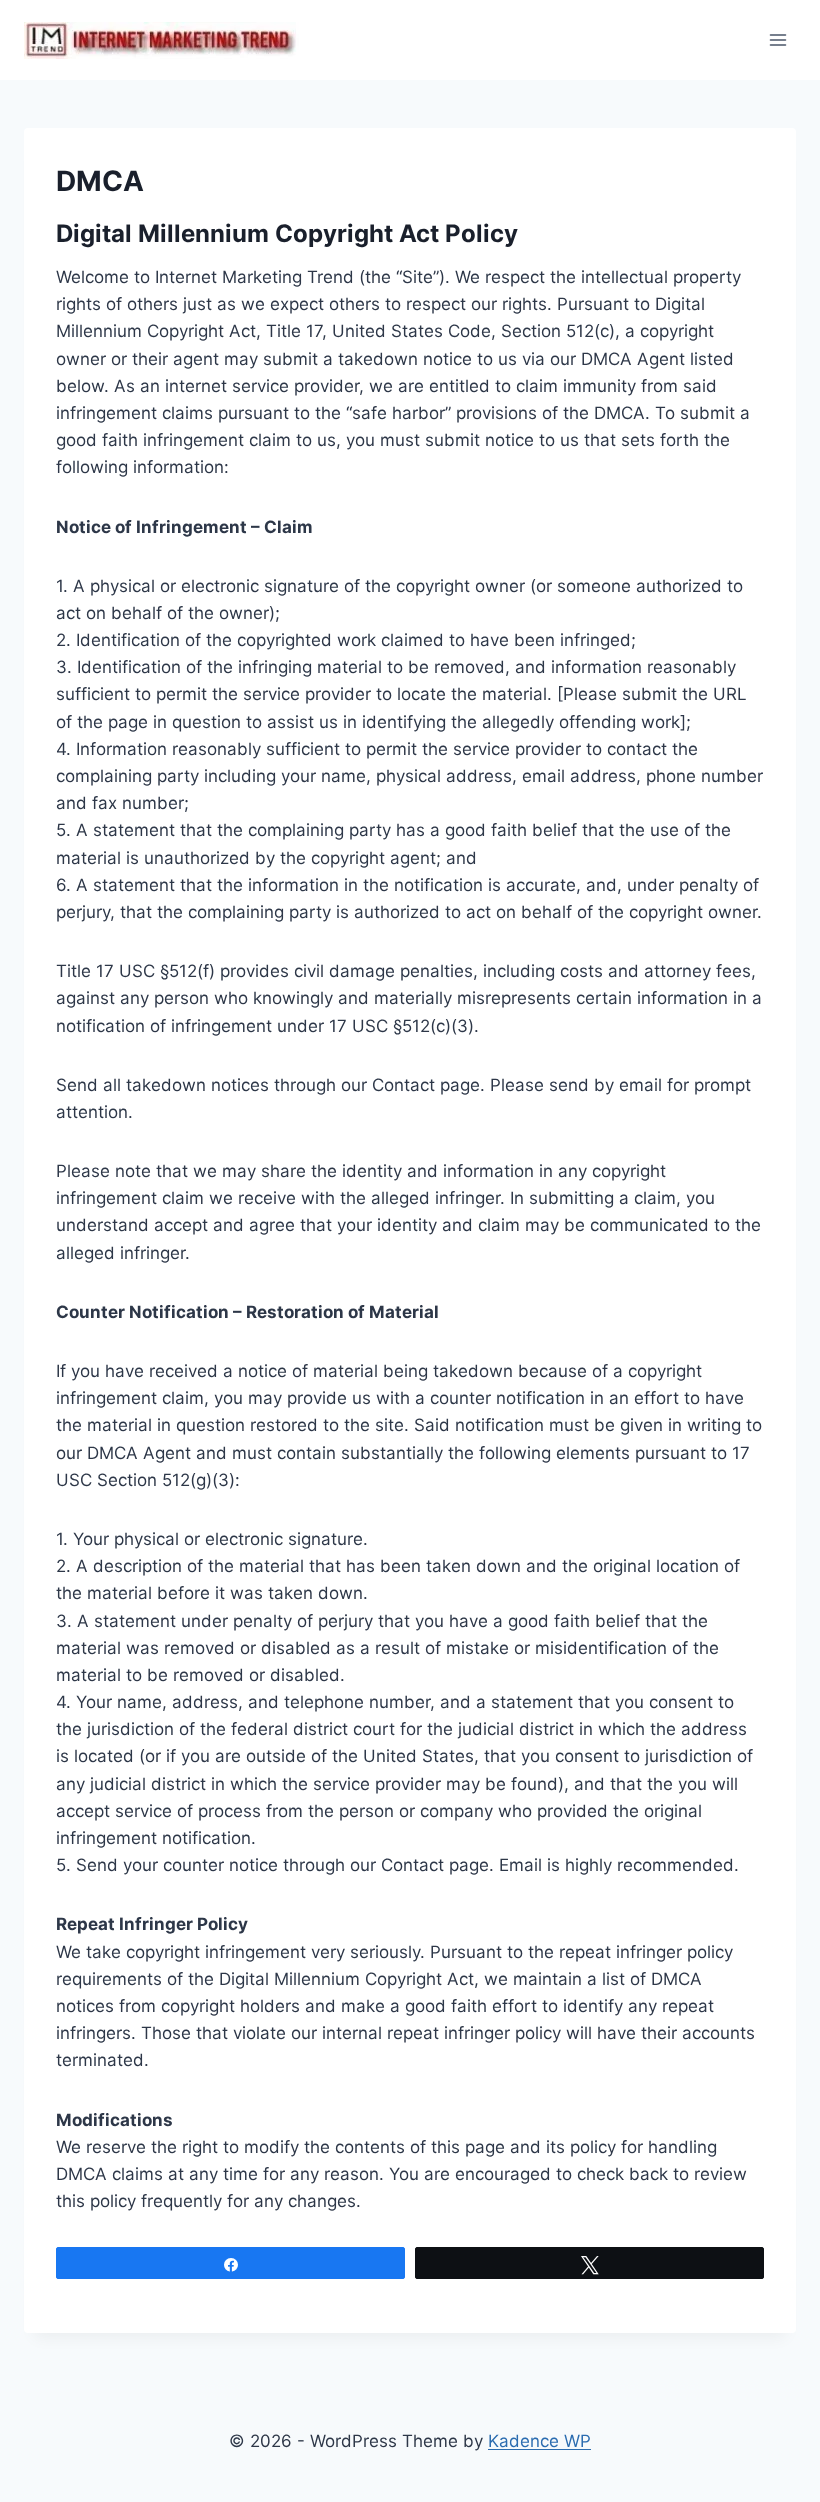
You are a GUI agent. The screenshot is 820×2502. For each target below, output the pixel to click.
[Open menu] (777, 39)
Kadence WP (539, 2441)
